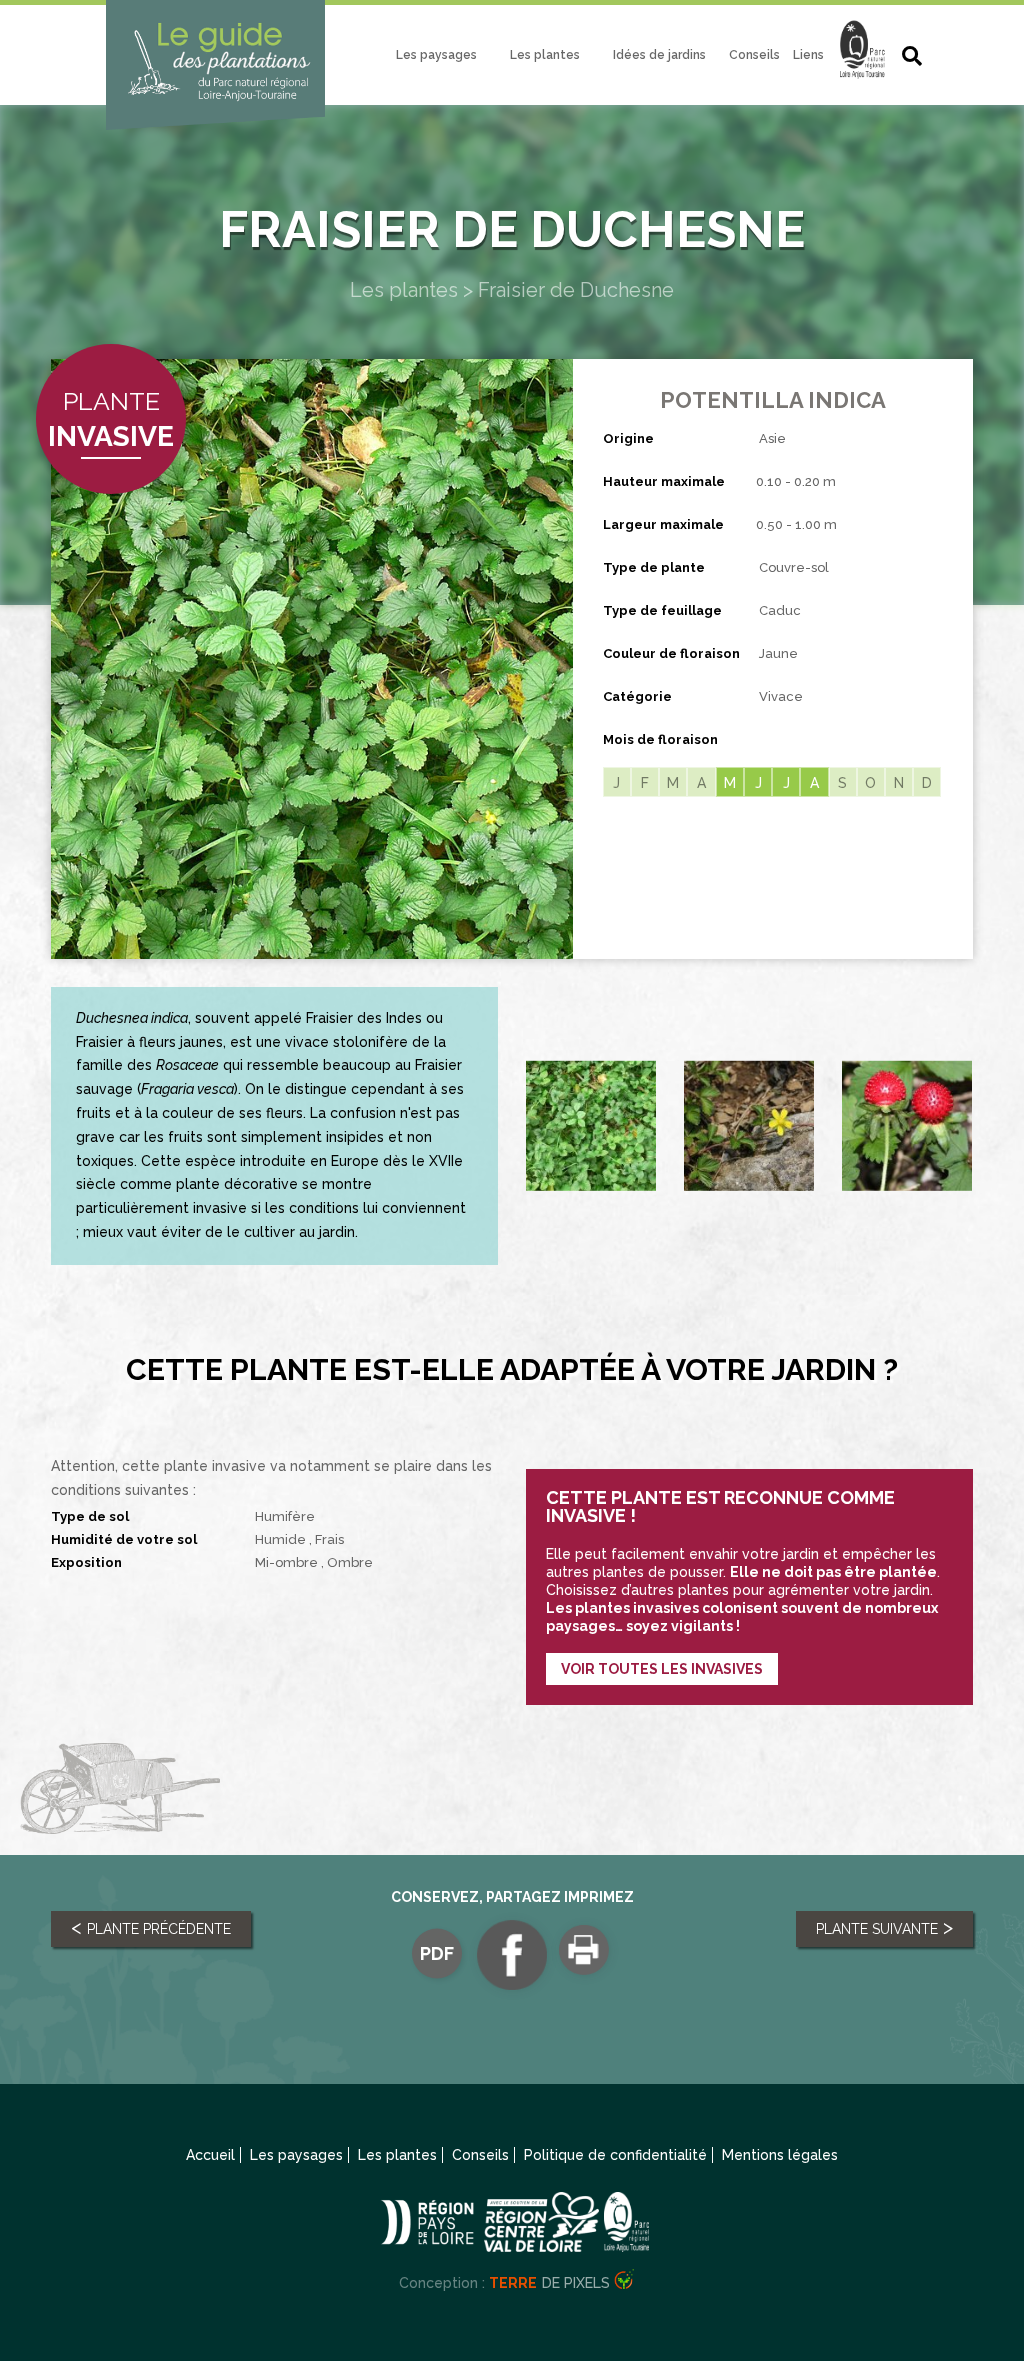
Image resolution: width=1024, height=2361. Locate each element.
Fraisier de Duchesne (576, 290)
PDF (437, 1952)
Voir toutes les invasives (662, 1669)
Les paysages (436, 55)
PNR (862, 59)
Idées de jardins (659, 55)
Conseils (754, 55)
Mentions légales (780, 2155)
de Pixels (549, 2283)
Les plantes (545, 55)
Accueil (210, 2155)
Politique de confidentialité (615, 2155)
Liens (808, 55)
